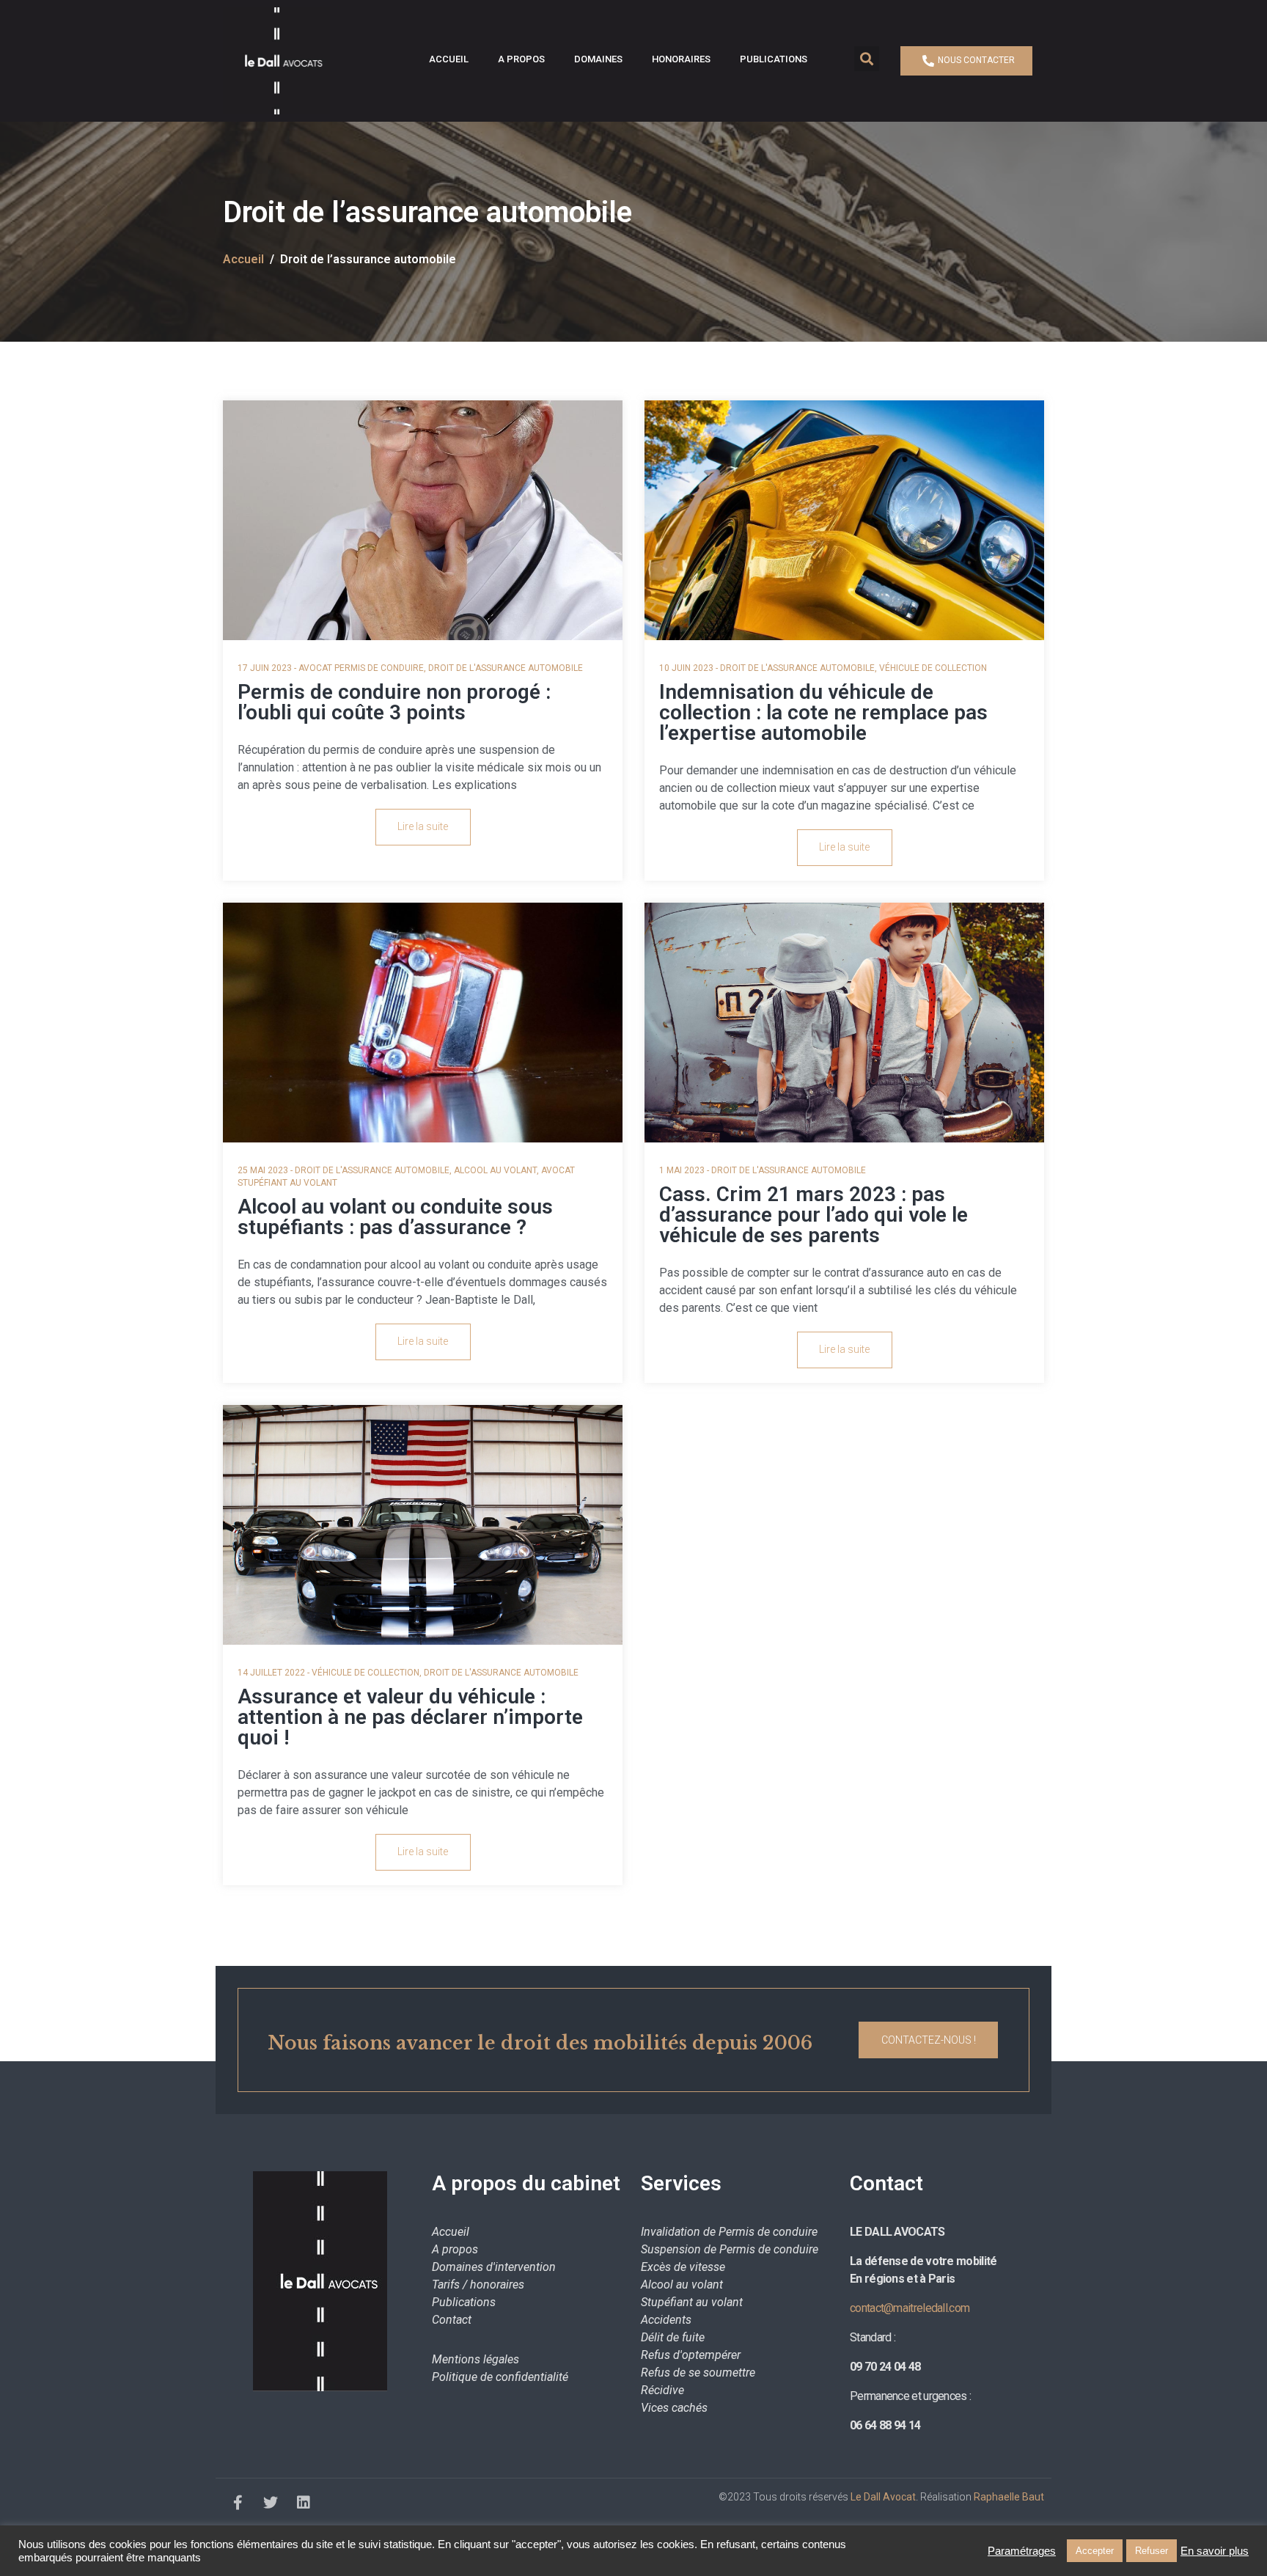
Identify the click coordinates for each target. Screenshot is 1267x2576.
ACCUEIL (449, 59)
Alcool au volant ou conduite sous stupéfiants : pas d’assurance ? (395, 1217)
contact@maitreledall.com (910, 2308)
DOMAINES (598, 59)
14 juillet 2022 (271, 1673)
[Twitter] (271, 2503)
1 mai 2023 (682, 1170)
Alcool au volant (495, 1170)
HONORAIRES (681, 59)
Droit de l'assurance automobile (506, 668)
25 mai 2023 (263, 1170)
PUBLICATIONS (774, 59)
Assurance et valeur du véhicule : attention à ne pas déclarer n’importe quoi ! (410, 1717)
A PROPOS (521, 59)
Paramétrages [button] (1022, 2551)
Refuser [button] (1152, 2551)
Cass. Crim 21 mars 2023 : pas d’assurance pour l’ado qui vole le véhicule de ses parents (814, 1215)
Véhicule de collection (933, 668)
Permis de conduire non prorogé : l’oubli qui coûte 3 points (394, 702)
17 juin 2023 (265, 668)
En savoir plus (1215, 2551)
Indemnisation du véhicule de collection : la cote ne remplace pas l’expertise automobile (823, 712)
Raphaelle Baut (1009, 2497)
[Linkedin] (304, 2503)
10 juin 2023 (686, 668)
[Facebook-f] (238, 2503)
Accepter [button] (1095, 2551)
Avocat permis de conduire (361, 668)
